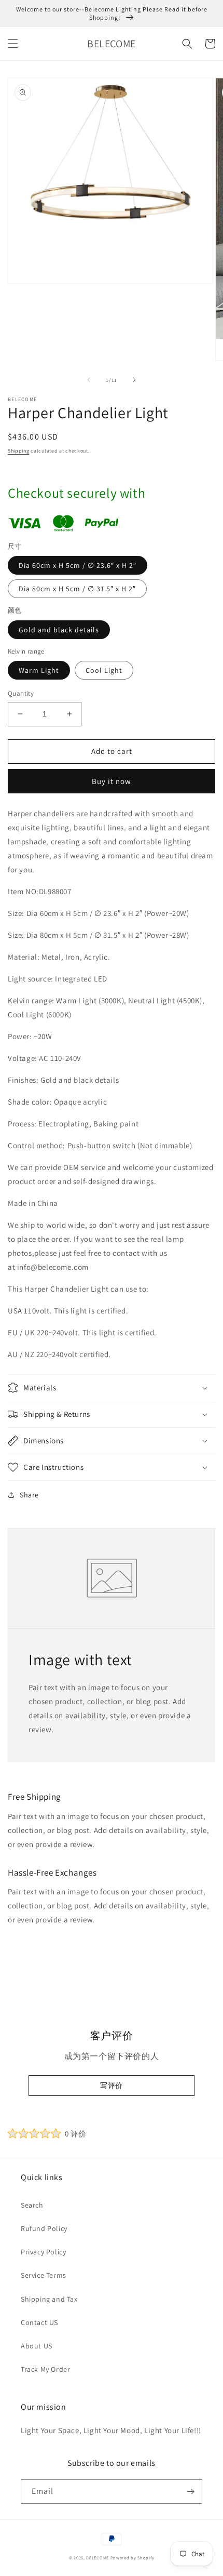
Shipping (19, 451)
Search (32, 2205)
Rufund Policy (44, 2228)
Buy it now (112, 781)
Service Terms (44, 2275)
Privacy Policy (43, 2252)
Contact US (39, 2322)
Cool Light (104, 670)
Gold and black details (59, 630)
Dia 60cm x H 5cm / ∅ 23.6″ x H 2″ (78, 565)
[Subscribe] (190, 2492)
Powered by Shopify (133, 2558)
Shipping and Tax (49, 2299)
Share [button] (29, 1495)
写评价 (112, 2086)
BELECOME (97, 2558)
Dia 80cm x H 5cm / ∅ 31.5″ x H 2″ (77, 589)
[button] (13, 44)
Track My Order (45, 2369)
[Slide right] (134, 380)
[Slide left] (89, 380)
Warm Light (39, 670)
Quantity (21, 693)
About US (37, 2346)
